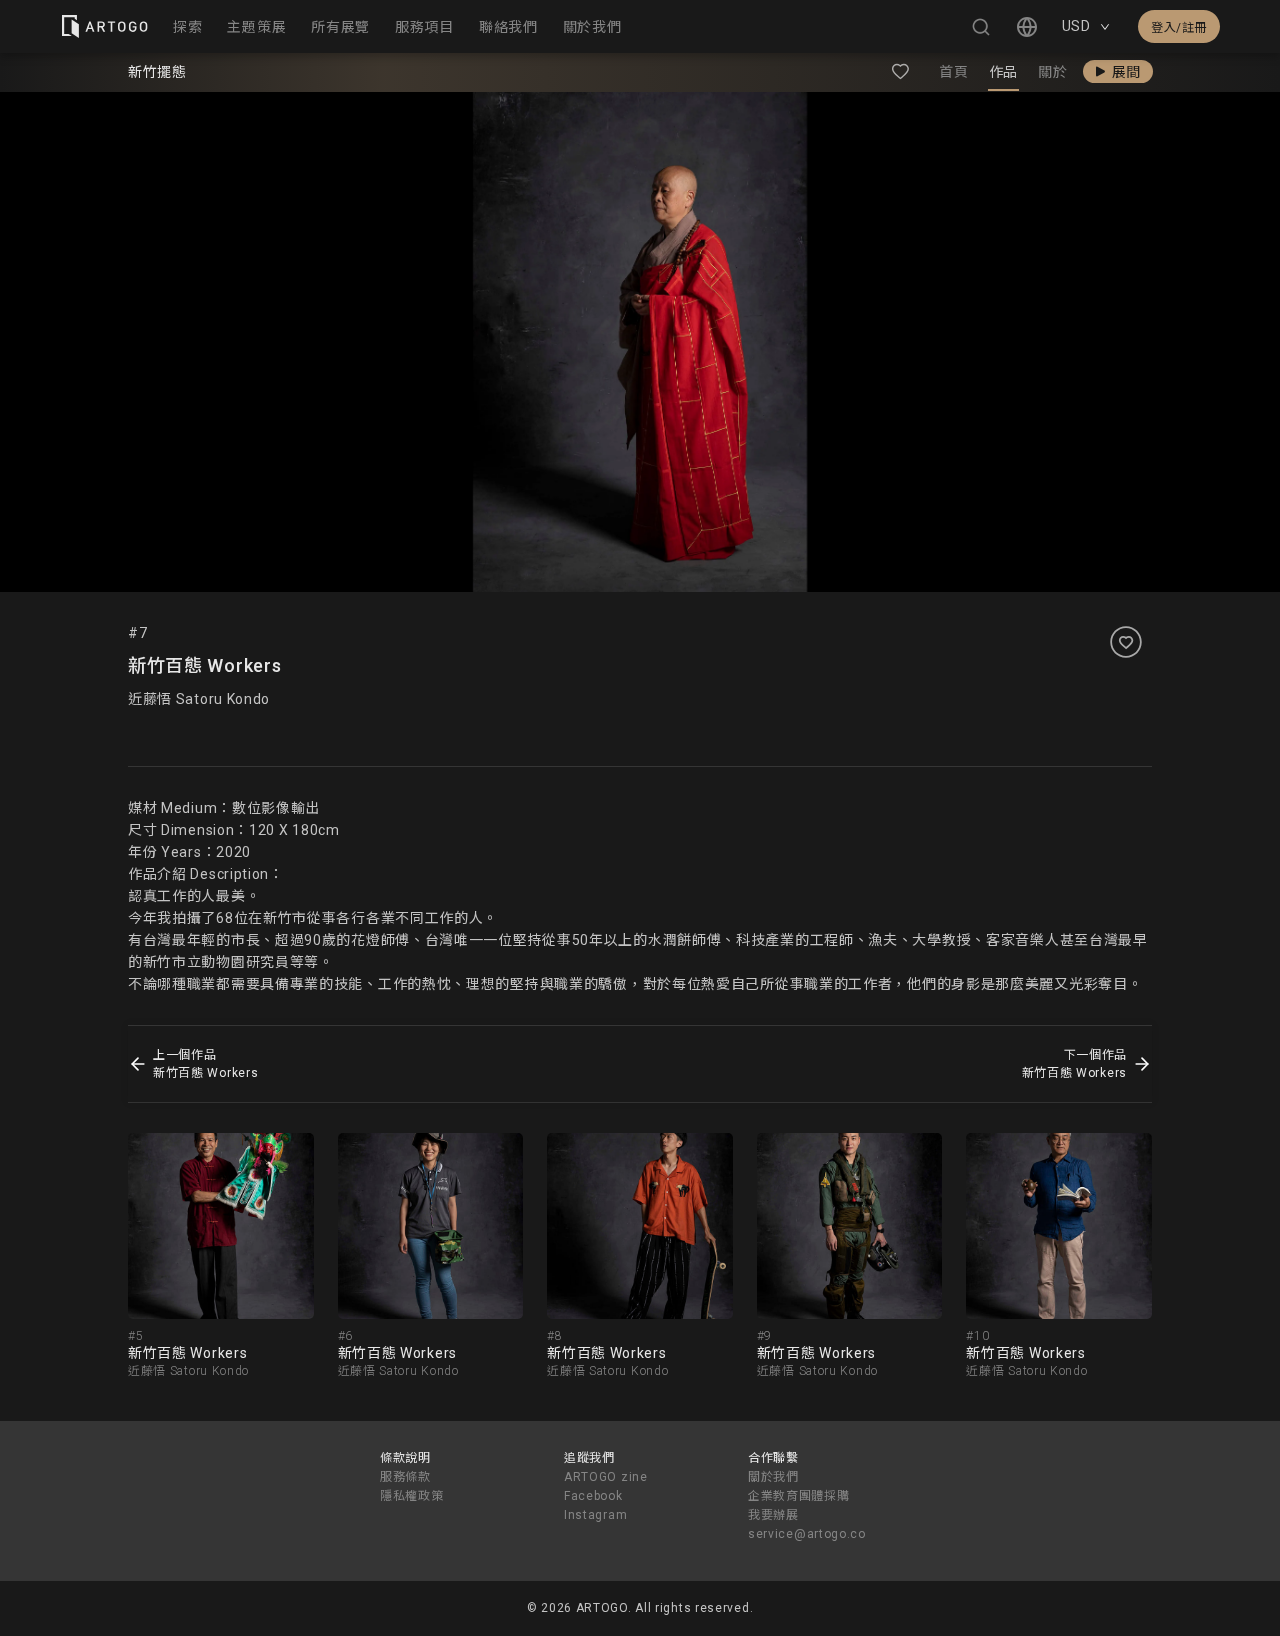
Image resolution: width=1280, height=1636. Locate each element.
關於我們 (773, 1477)
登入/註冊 (1179, 28)
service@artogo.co (807, 1534)
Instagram (595, 1515)
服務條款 (405, 1477)
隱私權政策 (412, 1496)
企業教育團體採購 (799, 1496)
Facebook (593, 1496)
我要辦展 (773, 1515)
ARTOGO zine (606, 1477)
